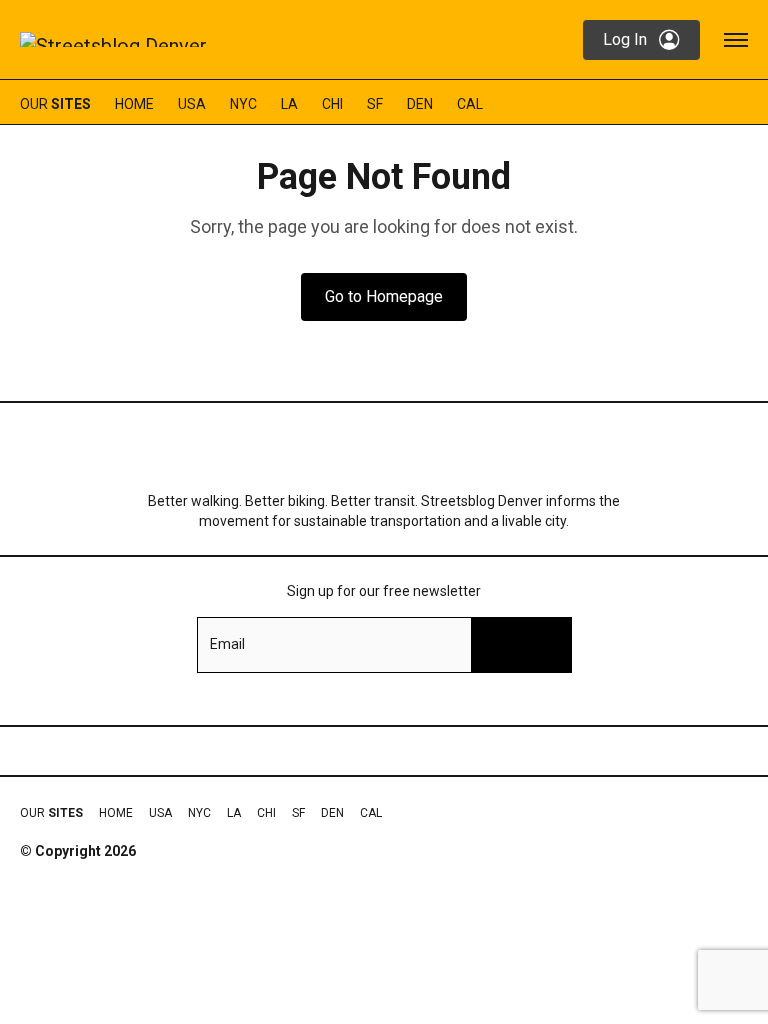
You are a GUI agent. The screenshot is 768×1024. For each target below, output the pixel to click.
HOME (134, 104)
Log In (625, 39)
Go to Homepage (384, 296)
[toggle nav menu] (736, 40)
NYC (243, 104)
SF (375, 104)
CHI (332, 104)
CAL (470, 104)
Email (227, 644)
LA (289, 104)
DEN (420, 104)
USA (192, 104)
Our (55, 104)
